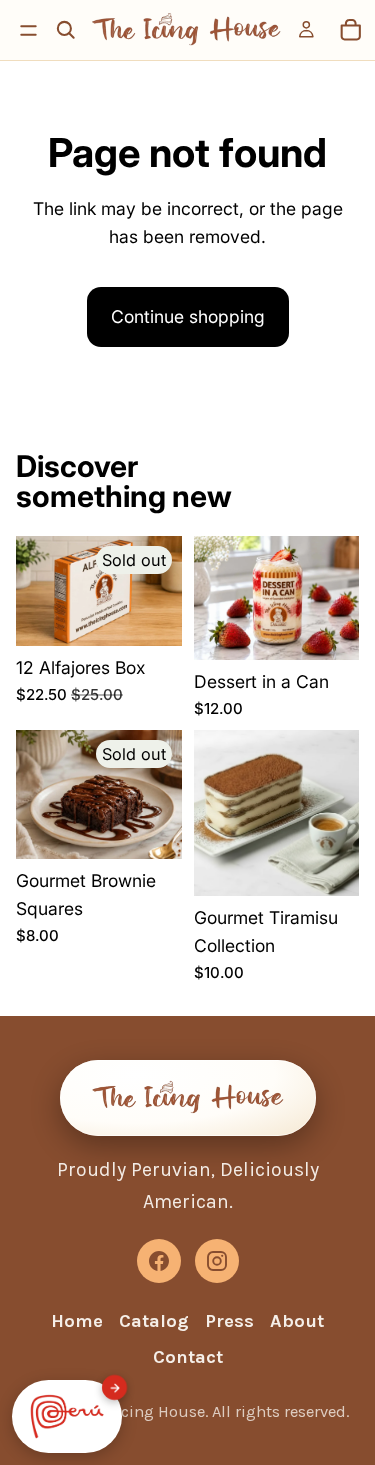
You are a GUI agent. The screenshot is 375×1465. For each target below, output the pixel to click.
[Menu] (28, 30)
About (297, 1321)
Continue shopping (188, 316)
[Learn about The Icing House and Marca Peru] (67, 1416)
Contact (188, 1357)
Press (229, 1321)
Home (77, 1321)
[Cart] (351, 30)
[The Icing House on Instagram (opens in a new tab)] (217, 1261)
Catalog (154, 1321)
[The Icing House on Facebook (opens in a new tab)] (159, 1261)
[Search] (66, 30)
